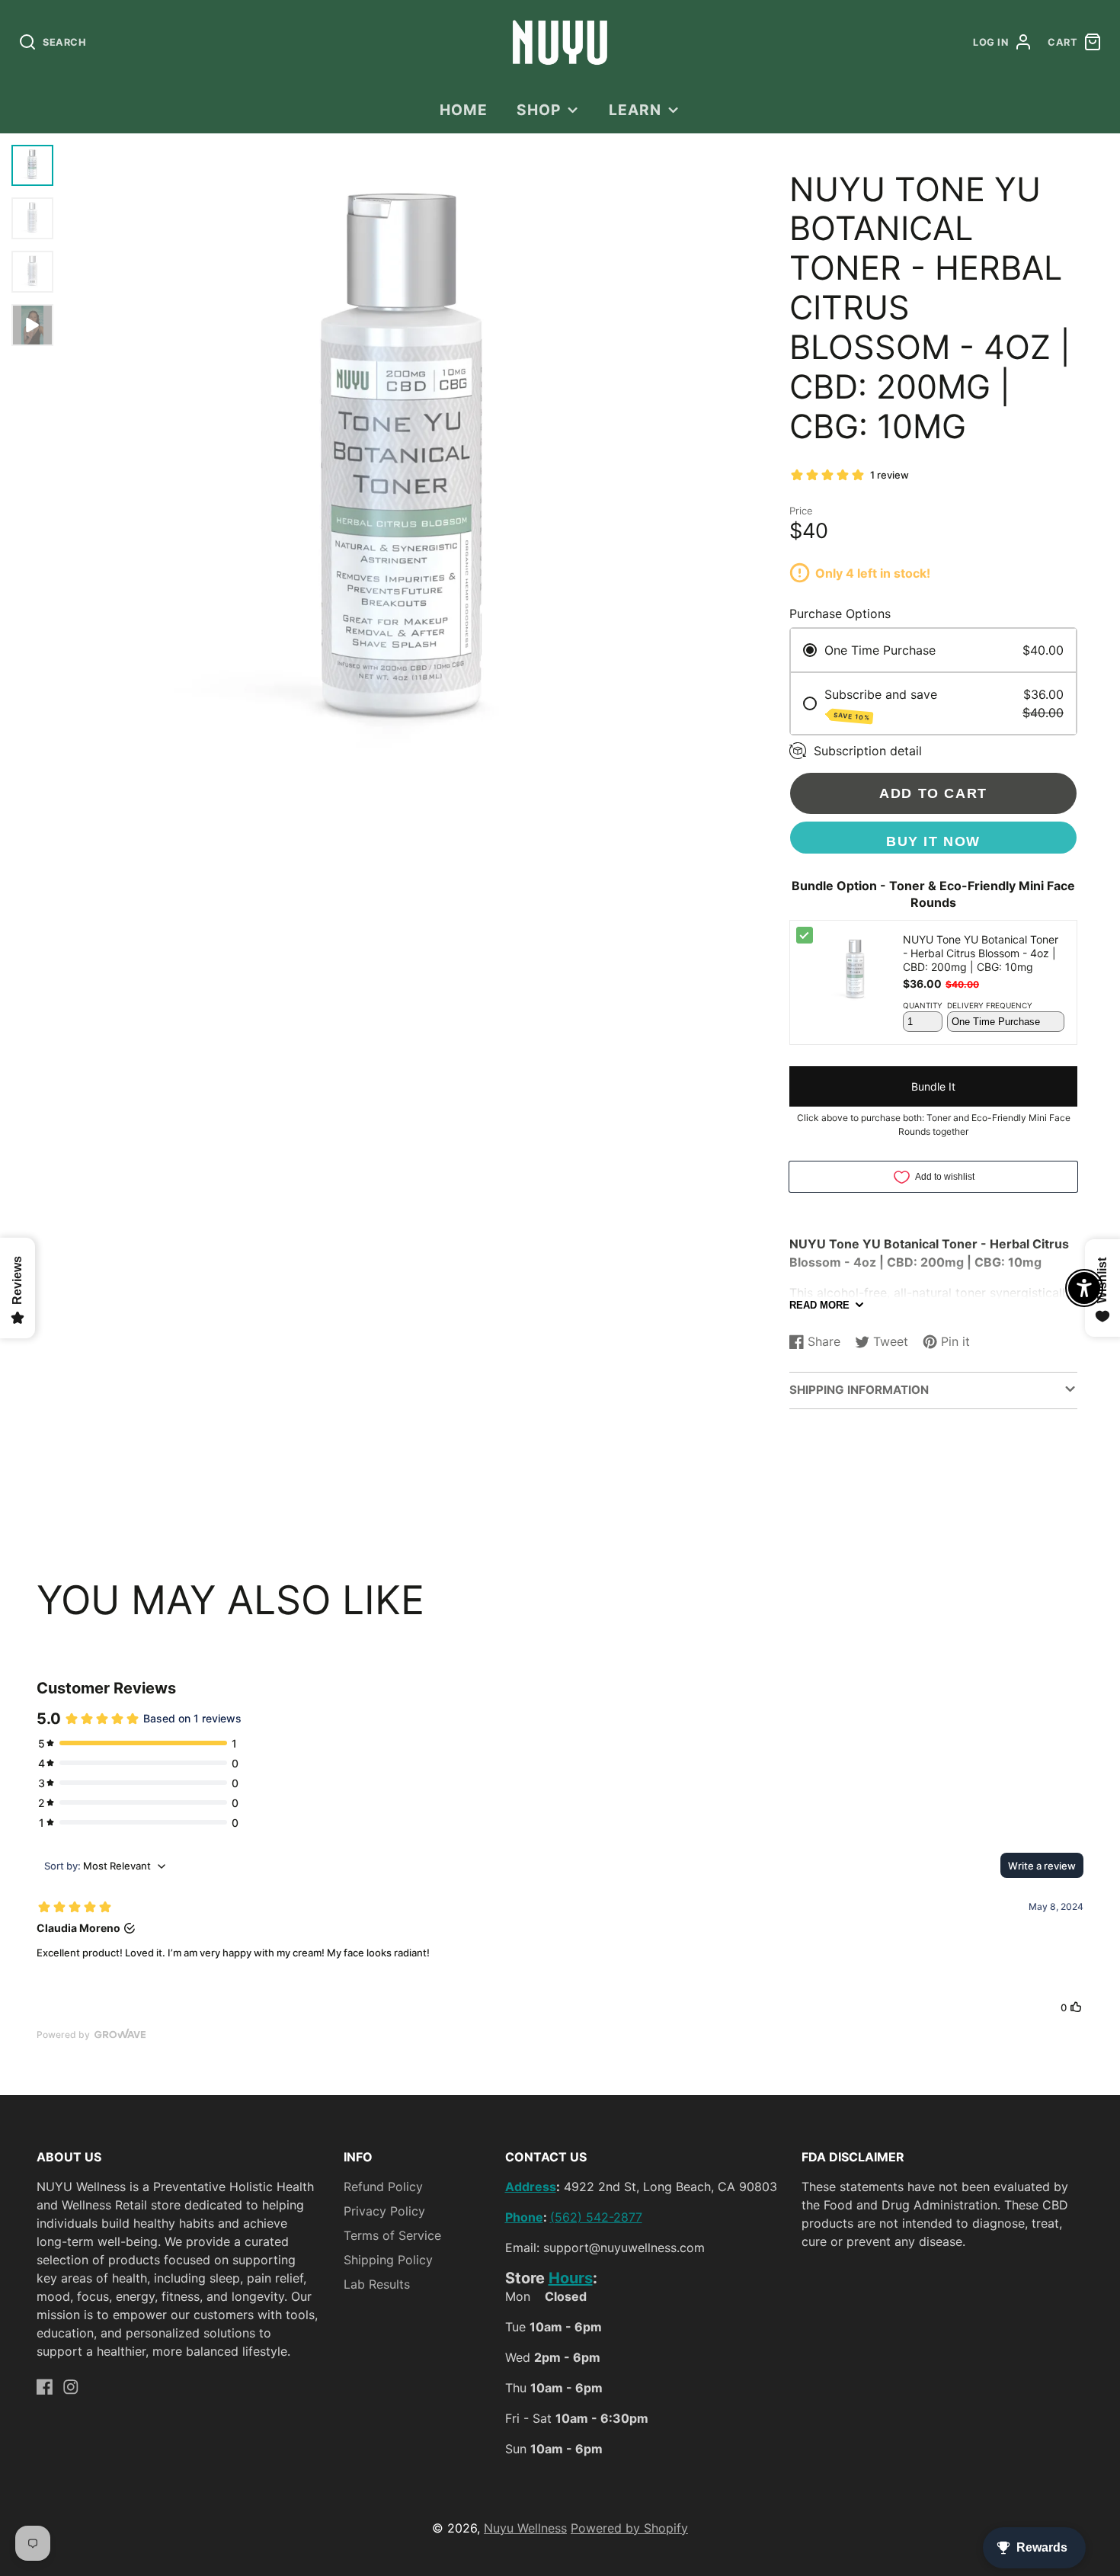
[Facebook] (45, 2387)
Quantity (923, 1005)
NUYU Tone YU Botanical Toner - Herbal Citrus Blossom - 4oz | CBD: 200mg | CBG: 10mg (981, 953)
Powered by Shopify (629, 2528)
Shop (539, 110)
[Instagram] (71, 2387)
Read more (819, 1305)
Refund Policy (383, 2187)
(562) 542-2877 (596, 2217)
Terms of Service (392, 2235)
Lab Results (377, 2284)
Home (464, 110)
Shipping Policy (388, 2260)
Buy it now (933, 841)
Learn (635, 110)
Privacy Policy (384, 2211)
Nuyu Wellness (525, 2528)
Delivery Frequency (990, 1005)
